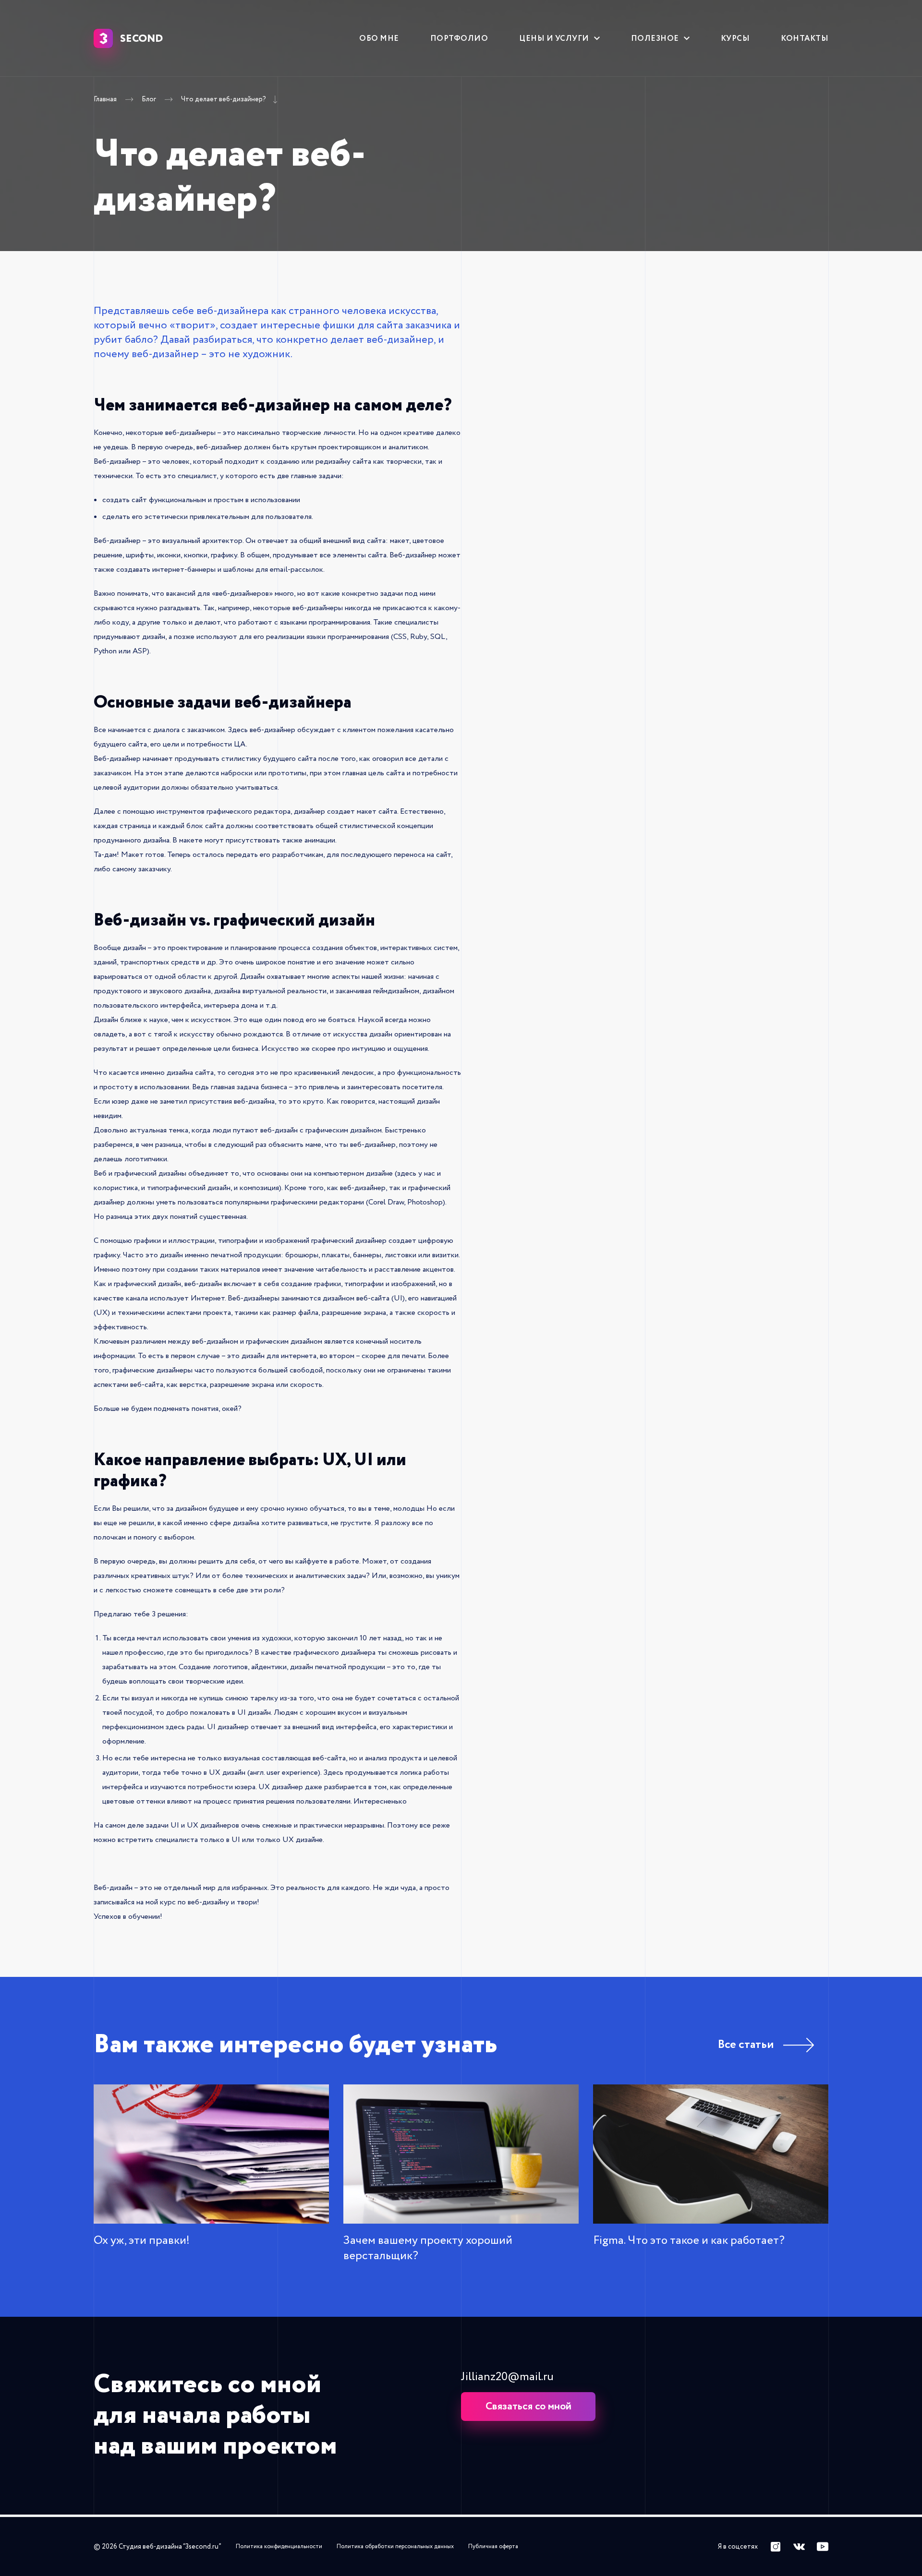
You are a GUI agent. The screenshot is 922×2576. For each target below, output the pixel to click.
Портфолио (459, 38)
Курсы (735, 38)
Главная (105, 100)
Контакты (805, 38)
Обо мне (379, 38)
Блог (149, 100)
